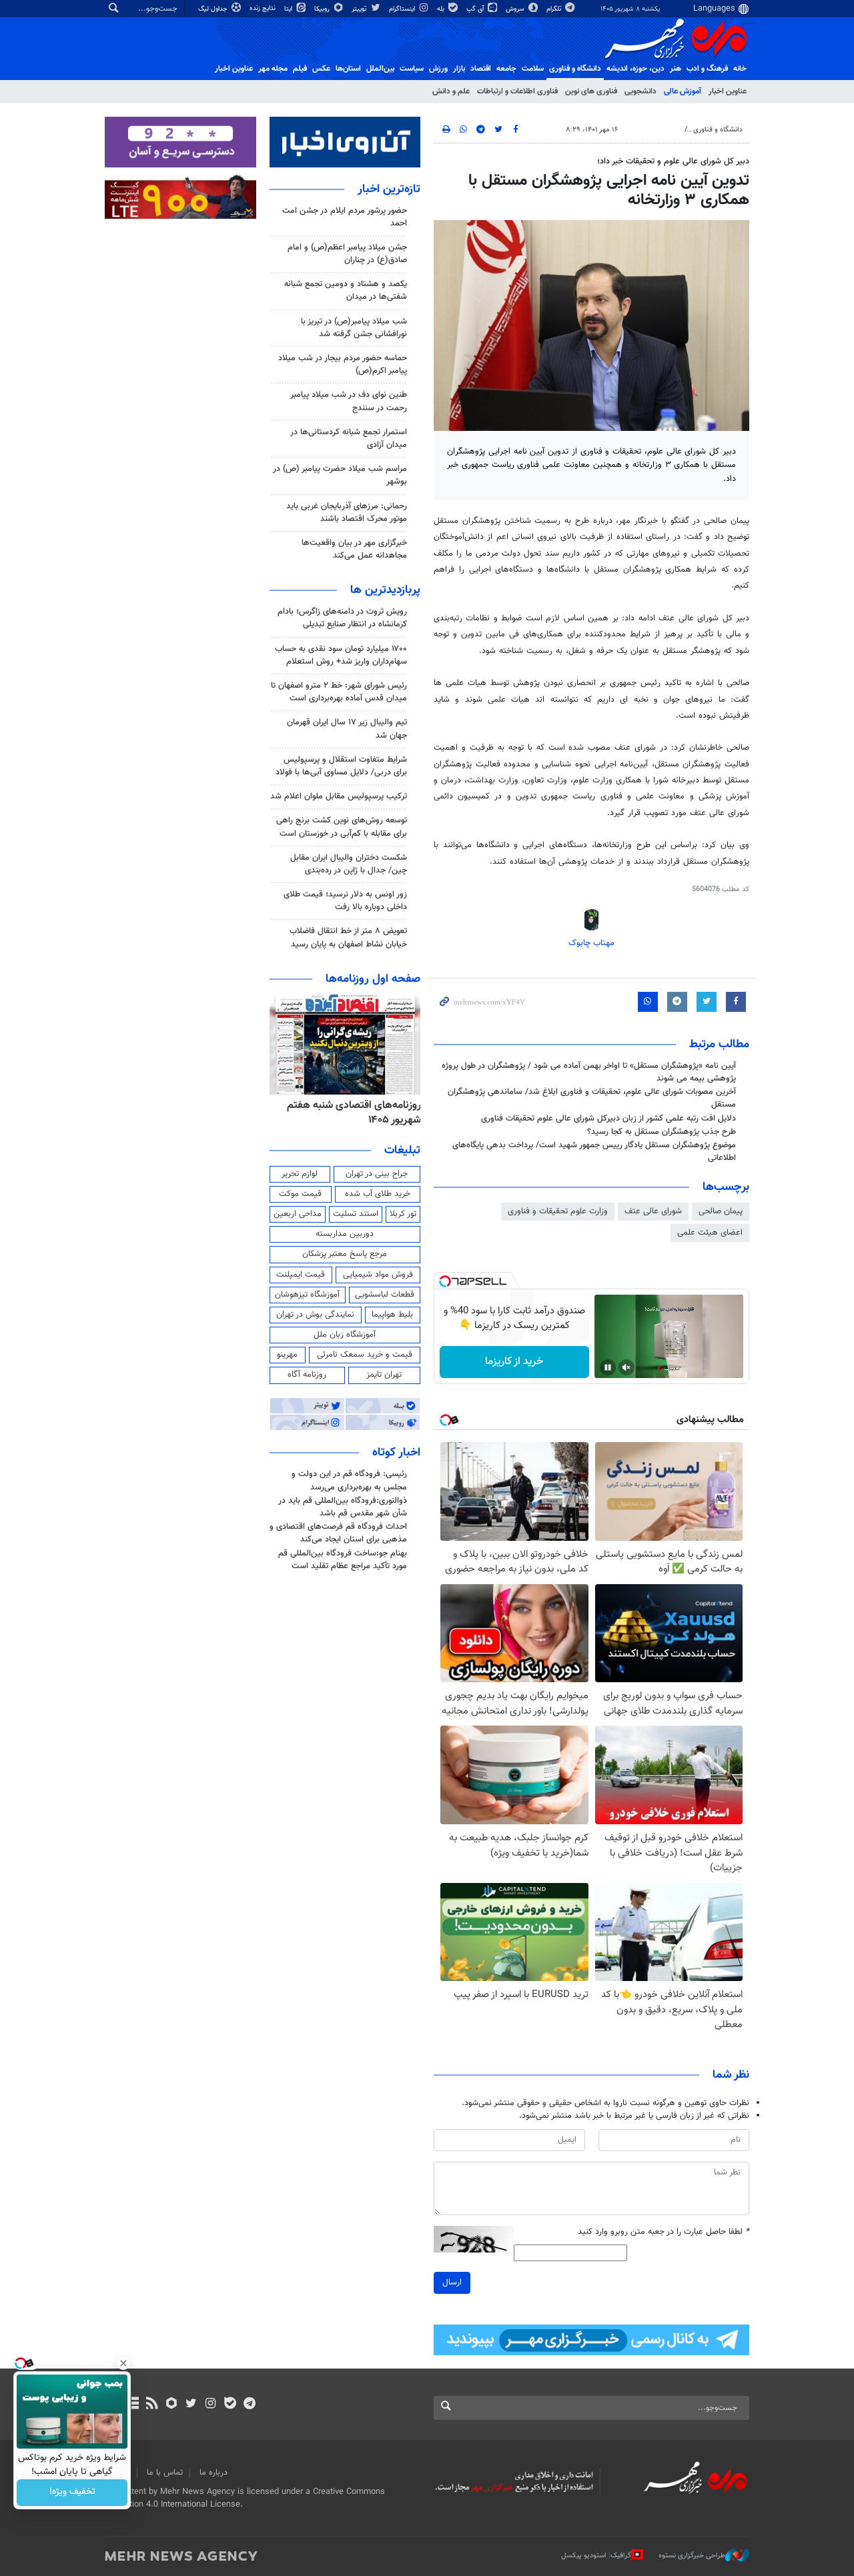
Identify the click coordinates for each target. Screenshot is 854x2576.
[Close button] (123, 2363)
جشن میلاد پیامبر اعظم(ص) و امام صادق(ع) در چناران (347, 254)
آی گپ (476, 9)
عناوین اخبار (728, 91)
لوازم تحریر (300, 1174)
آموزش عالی (683, 91)
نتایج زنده (264, 8)
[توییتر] (191, 2405)
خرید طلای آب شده (378, 1194)
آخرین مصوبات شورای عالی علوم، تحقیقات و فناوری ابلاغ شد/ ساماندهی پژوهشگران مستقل (592, 1098)
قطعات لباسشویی (385, 1295)
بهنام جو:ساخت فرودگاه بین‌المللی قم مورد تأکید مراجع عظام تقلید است (343, 1560)
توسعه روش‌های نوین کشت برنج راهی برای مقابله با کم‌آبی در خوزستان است (342, 827)
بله (442, 9)
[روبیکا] (172, 2405)
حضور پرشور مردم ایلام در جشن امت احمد (345, 217)
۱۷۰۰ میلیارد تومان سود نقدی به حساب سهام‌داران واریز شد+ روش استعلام (341, 655)
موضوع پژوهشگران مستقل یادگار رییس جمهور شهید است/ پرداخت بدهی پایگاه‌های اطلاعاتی (594, 1152)
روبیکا (323, 9)
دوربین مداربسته (345, 1234)
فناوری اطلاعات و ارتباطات (517, 91)
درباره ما (213, 2473)
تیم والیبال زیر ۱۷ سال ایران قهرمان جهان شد (347, 729)
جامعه (506, 69)
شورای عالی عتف (653, 1211)
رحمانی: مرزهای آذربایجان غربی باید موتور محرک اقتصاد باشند (347, 513)
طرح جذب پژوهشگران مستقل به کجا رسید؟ (662, 1132)
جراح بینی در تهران (377, 1174)
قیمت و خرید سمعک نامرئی (365, 1355)
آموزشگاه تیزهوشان (307, 1295)
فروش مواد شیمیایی (378, 1275)
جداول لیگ (214, 9)
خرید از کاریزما (514, 1362)
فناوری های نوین (591, 91)
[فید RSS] (152, 2405)
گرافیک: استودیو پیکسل (596, 2556)
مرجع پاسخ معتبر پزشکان (345, 1254)
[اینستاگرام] (210, 2405)
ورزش (438, 69)
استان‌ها (348, 69)
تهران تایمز (384, 1375)
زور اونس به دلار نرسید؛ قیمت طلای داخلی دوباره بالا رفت (345, 901)
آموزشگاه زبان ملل (345, 1335)
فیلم (300, 69)
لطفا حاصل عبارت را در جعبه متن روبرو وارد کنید (664, 2232)
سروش (516, 9)
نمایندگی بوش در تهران (315, 1315)
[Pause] (608, 1367)
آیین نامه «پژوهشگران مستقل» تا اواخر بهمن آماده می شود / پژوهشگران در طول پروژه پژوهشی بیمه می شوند (589, 1072)
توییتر (360, 9)
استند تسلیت (356, 1214)
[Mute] (626, 1367)
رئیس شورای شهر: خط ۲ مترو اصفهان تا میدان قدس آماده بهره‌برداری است (339, 692)
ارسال (452, 2283)
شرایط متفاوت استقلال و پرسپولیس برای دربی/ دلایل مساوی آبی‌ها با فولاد (341, 766)
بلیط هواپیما (392, 1315)
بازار (459, 69)
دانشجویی (640, 91)
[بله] (230, 2405)
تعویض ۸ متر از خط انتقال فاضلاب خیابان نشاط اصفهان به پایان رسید (348, 937)
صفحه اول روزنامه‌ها (373, 979)
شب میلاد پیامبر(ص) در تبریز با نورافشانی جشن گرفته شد (354, 328)
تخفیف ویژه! (72, 2493)
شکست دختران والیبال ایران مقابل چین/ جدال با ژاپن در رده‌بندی (349, 864)
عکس (321, 69)
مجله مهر (273, 69)
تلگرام (555, 9)
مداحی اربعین (298, 1214)
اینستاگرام (403, 9)
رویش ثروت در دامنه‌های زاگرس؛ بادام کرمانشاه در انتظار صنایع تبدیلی (342, 618)
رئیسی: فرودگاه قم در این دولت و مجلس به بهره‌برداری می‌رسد (349, 1480)
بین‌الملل (380, 69)
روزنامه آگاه (307, 1375)
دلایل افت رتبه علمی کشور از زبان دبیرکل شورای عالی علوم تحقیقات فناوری (608, 1119)
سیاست (412, 69)
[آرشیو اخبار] (132, 2405)
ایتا (289, 9)
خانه (740, 69)
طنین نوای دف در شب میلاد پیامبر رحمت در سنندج (349, 401)
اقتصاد (481, 69)
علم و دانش (451, 91)
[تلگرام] (249, 2405)
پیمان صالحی (721, 1211)
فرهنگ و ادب (707, 69)
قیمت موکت (300, 1194)
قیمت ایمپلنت (301, 1275)
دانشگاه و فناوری (575, 69)
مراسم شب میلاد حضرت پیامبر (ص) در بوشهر (340, 475)
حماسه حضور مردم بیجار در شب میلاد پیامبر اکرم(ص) (343, 365)
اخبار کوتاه (396, 1453)
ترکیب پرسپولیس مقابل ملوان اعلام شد (339, 796)
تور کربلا (403, 1214)
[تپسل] (445, 1281)
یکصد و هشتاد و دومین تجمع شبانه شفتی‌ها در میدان (346, 290)
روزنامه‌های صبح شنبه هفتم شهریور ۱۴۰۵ (345, 1113)
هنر (676, 69)
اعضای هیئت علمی (710, 1233)
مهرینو (287, 1355)
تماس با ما (165, 2473)
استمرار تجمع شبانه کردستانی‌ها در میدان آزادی (349, 439)
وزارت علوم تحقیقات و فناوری (558, 1211)
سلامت (533, 69)
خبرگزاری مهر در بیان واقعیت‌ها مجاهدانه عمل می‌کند (354, 549)
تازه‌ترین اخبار (389, 189)
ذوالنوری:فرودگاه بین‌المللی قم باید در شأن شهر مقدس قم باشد (343, 1507)
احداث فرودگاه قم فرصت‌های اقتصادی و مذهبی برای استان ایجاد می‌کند (338, 1533)
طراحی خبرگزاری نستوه (692, 2556)
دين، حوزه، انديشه (635, 69)
